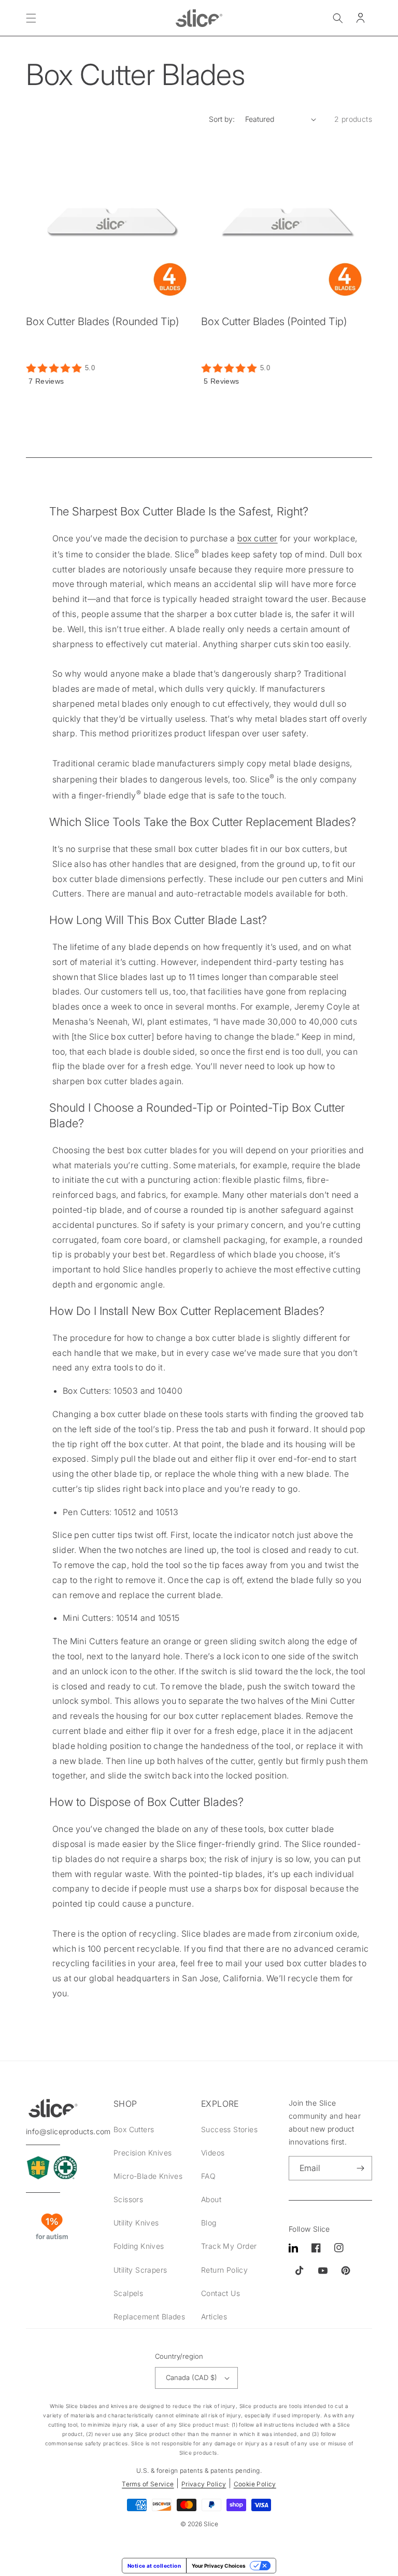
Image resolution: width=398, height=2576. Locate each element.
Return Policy (224, 2270)
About (211, 2199)
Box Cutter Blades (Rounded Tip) (103, 321)
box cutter (258, 538)
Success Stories (229, 2129)
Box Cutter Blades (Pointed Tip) (274, 321)
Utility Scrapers (140, 2270)
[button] (31, 18)
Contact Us (221, 2293)
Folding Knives (139, 2246)
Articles (214, 2316)
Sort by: (222, 119)
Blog (209, 2223)
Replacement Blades (149, 2316)
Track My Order (229, 2246)
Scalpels (128, 2293)
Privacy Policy (204, 2484)
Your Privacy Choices (219, 2566)
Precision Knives (143, 2153)
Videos (213, 2153)
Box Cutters (134, 2129)
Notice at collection (154, 2566)
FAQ (208, 2176)
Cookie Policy (255, 2484)
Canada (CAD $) (191, 2377)
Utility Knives (136, 2223)
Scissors (128, 2199)
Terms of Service (148, 2484)
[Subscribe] (360, 2168)
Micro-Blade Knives (148, 2176)
